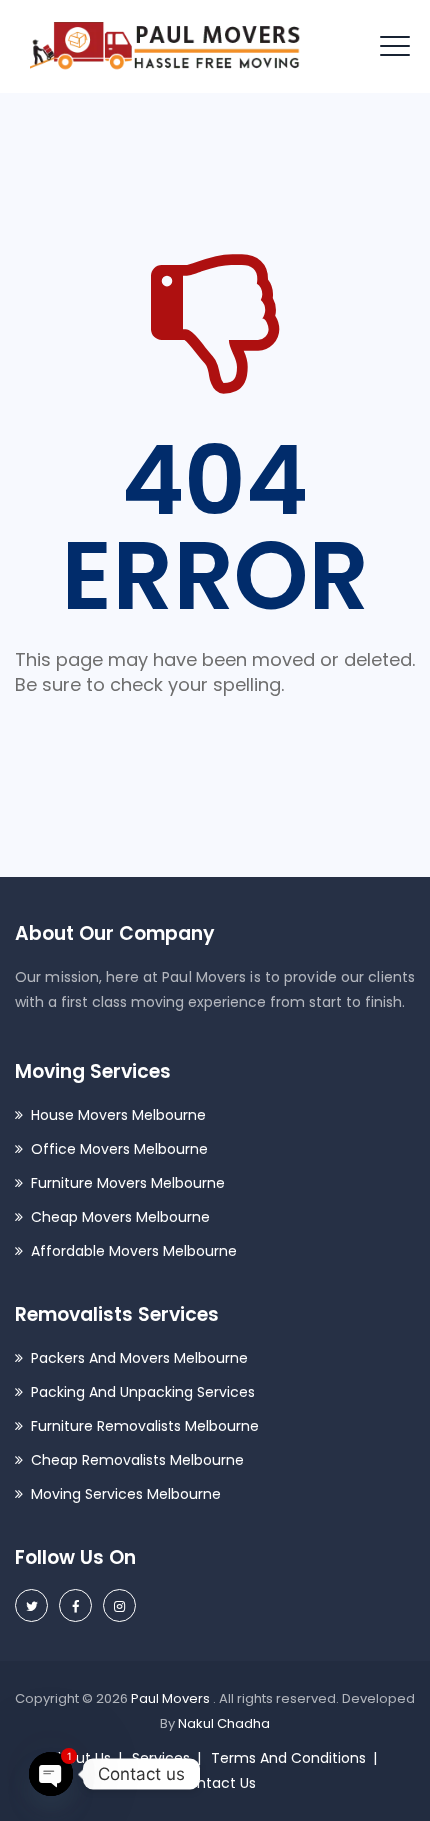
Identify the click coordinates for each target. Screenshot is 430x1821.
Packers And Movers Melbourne (139, 1358)
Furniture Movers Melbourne (128, 1183)
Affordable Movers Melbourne (134, 1251)
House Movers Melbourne (118, 1115)
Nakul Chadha (224, 1723)
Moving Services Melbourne (126, 1494)
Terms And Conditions (288, 1758)
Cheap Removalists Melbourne (137, 1460)
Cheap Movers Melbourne (120, 1217)
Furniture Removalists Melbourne (145, 1426)
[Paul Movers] (165, 46)
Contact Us (216, 1783)
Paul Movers (172, 1698)
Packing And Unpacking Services (143, 1392)
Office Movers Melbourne (119, 1149)
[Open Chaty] (51, 1774)
